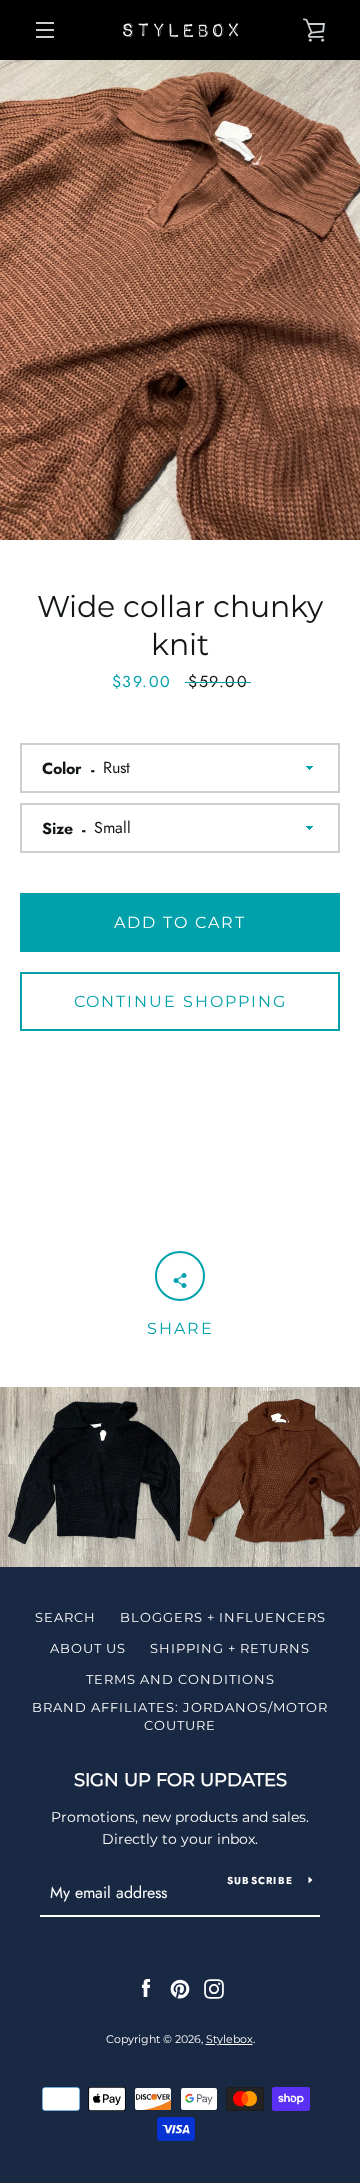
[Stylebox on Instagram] (214, 1988)
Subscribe (260, 1880)
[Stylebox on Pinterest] (180, 1988)
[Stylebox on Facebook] (146, 1988)
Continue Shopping (180, 1001)
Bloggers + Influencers (223, 1617)
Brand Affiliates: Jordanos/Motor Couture (180, 1716)
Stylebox (229, 2039)
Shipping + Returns (230, 1648)
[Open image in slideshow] (180, 300)
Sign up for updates (180, 1780)
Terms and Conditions (180, 1679)
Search (65, 1617)
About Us (88, 1648)
